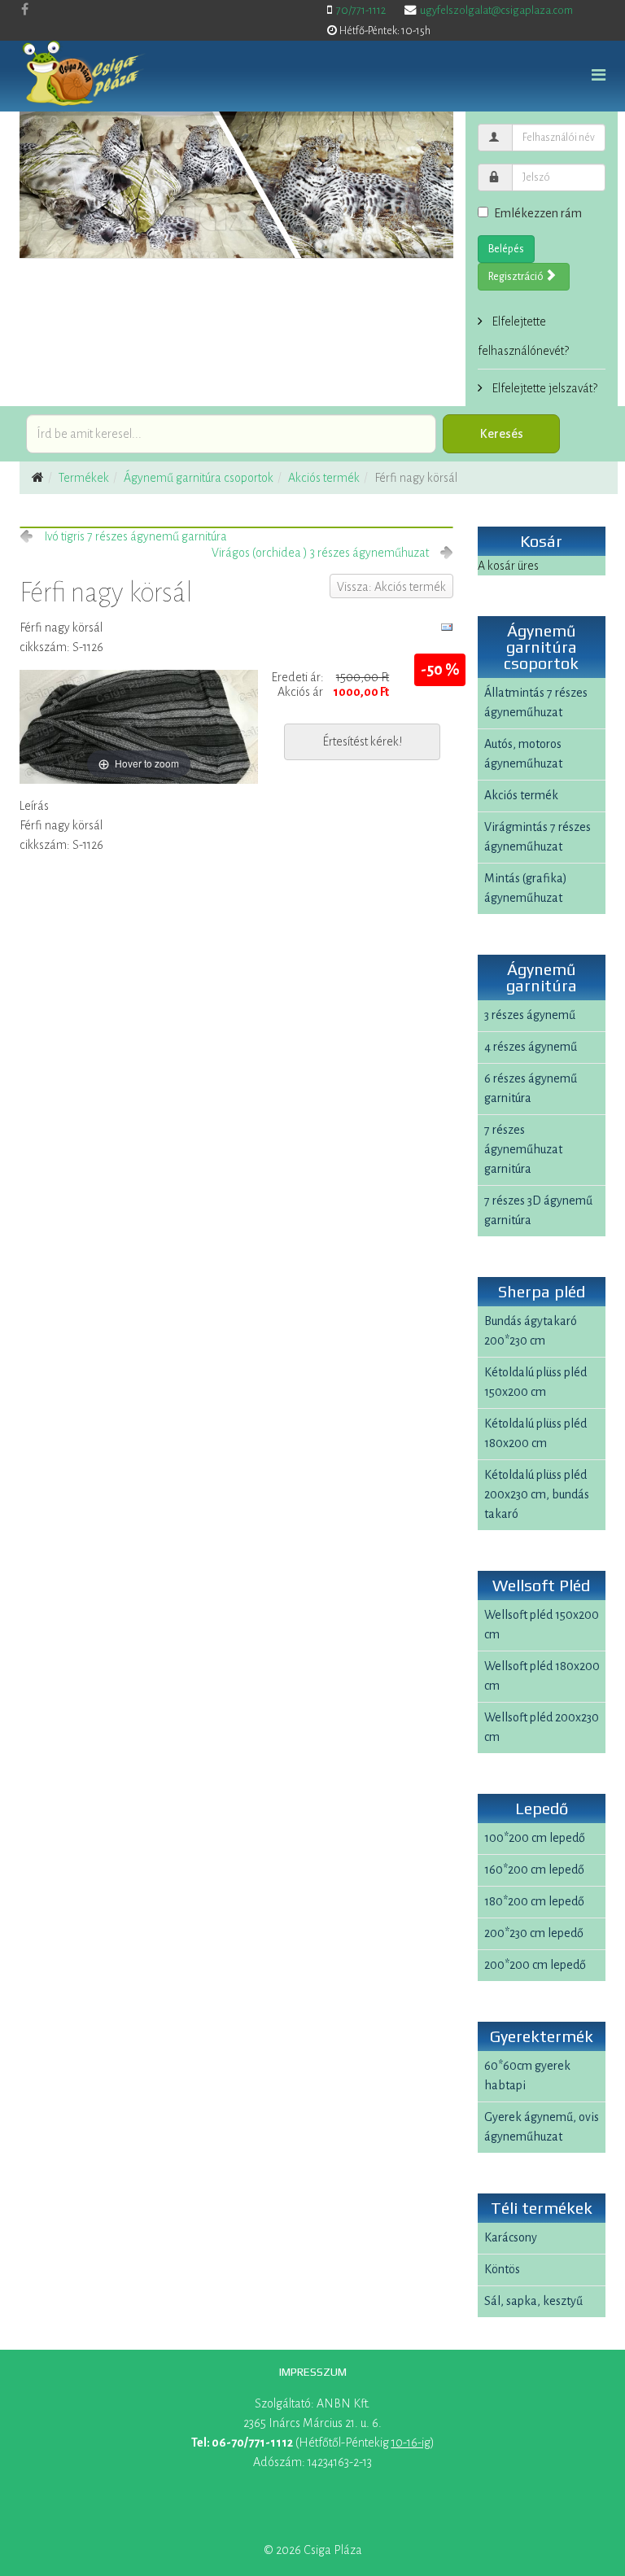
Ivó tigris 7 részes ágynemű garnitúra (135, 536)
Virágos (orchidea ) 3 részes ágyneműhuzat (320, 553)
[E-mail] (447, 628)
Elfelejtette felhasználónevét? (523, 336)
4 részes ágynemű (531, 1047)
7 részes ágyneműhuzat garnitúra (523, 1149)
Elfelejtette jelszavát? (543, 388)
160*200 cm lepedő (534, 1870)
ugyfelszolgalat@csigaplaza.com (496, 10)
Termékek (84, 478)
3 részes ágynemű (530, 1015)
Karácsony (511, 2237)
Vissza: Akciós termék (391, 587)
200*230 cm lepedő (534, 1933)
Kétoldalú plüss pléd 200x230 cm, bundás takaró (537, 1494)
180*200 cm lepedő (534, 1901)
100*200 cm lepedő (535, 1838)
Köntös (502, 2269)
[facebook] (25, 10)
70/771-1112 (361, 10)
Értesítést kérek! (362, 741)
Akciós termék (324, 478)
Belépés (506, 249)
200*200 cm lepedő (535, 1965)
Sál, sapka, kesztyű (533, 2301)
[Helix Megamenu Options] (599, 76)
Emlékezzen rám (538, 213)
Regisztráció (517, 277)
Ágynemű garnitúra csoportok (199, 478)
